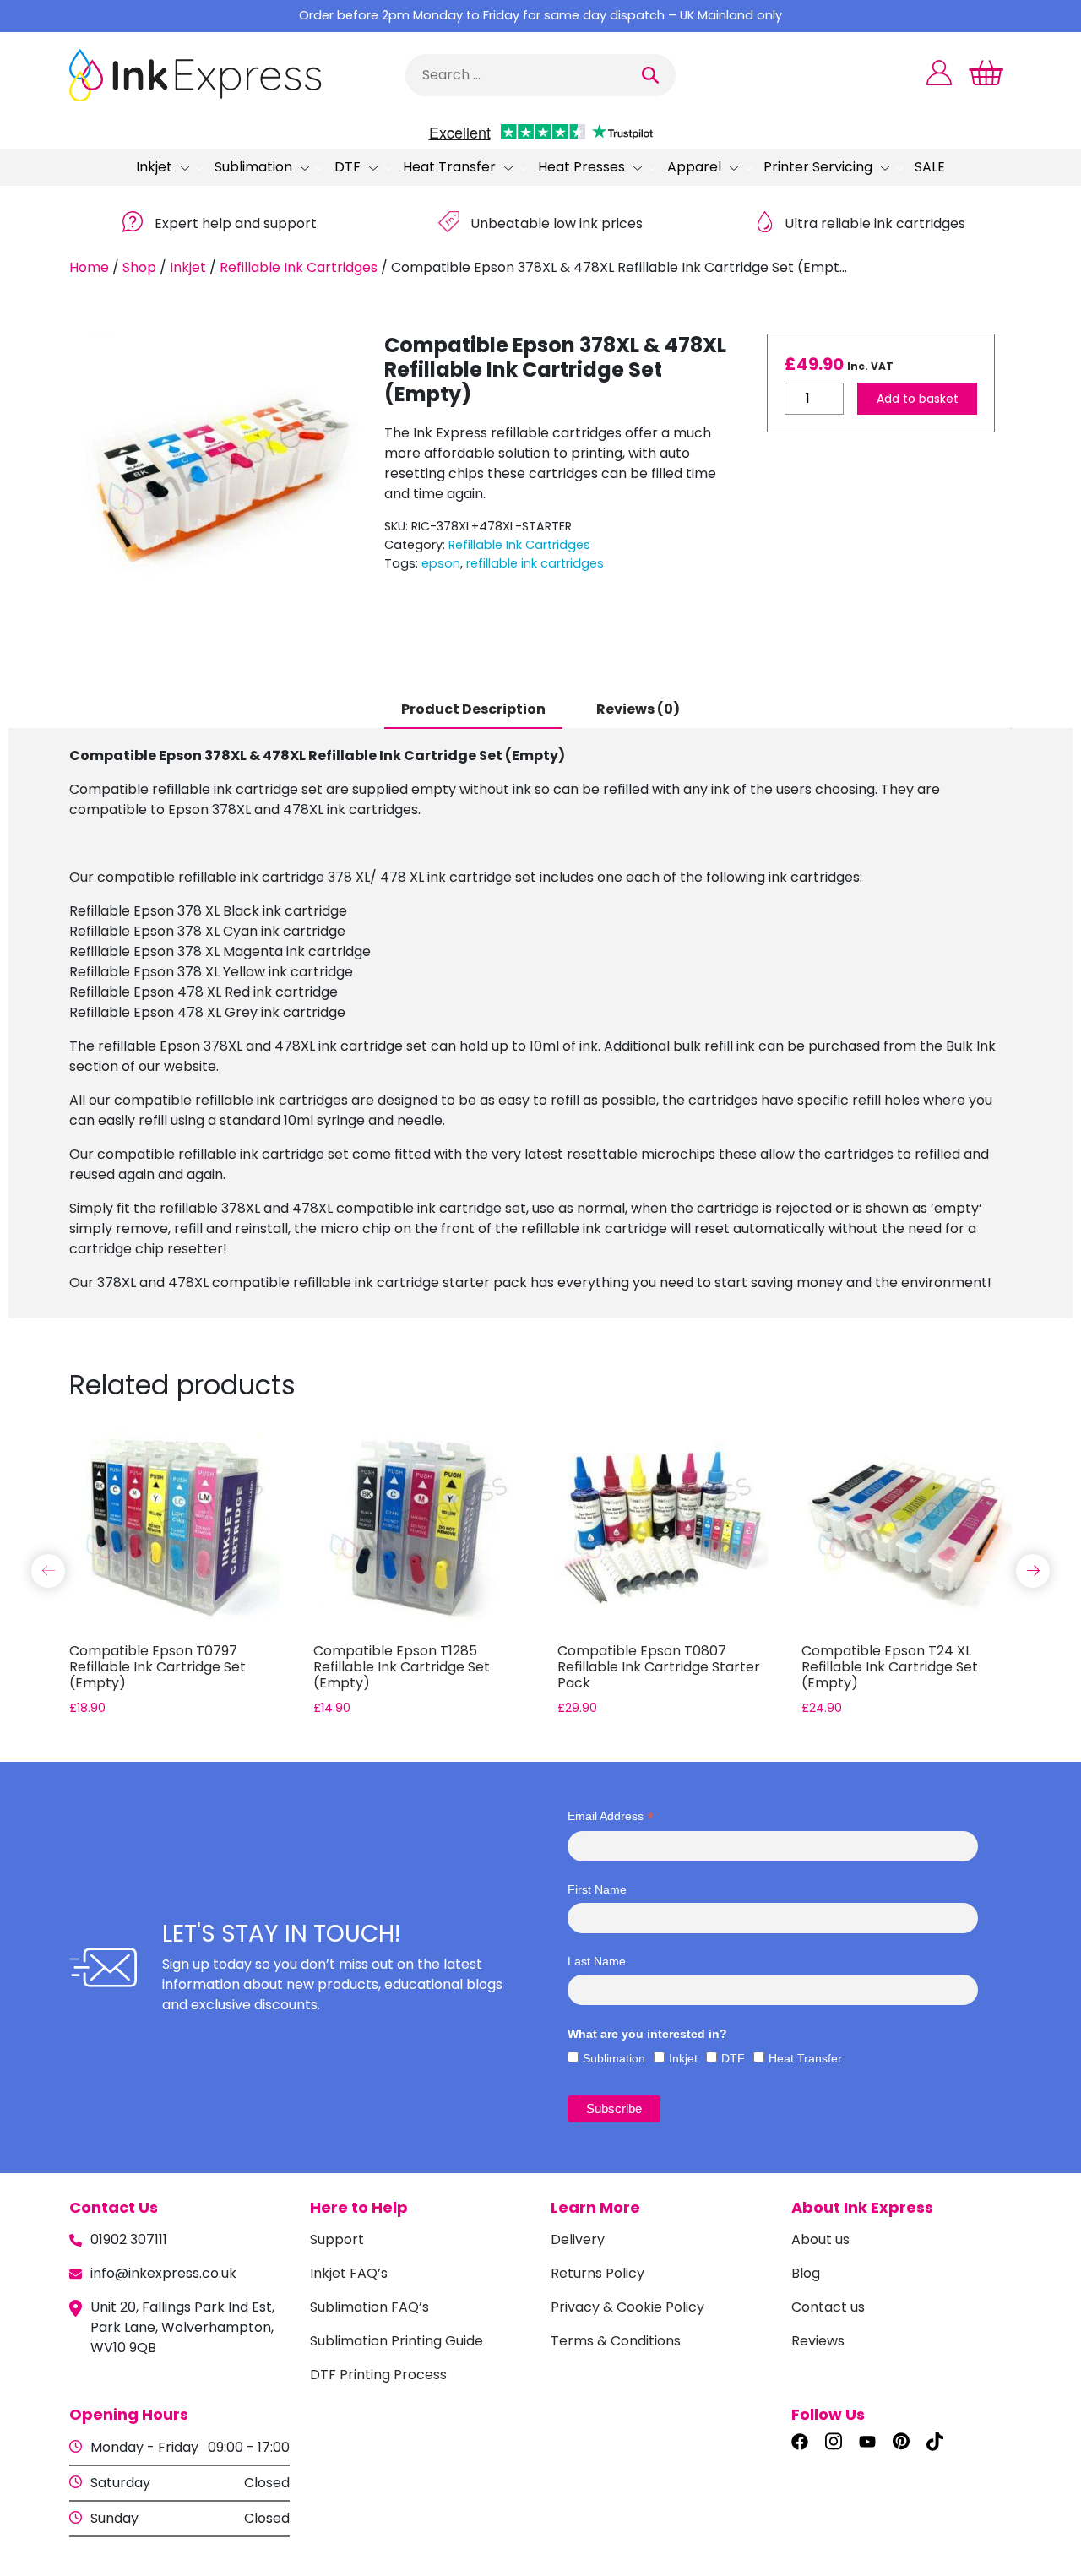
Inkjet (154, 167)
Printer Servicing (818, 167)
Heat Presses (581, 167)
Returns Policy (598, 2273)
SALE (930, 167)
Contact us (828, 2307)
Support (337, 2239)
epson (441, 563)
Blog (806, 2273)
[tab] (473, 710)
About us (820, 2239)
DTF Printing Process (378, 2375)
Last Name (597, 1961)
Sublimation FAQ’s (369, 2307)
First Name (597, 1889)
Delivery (578, 2239)
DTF (348, 167)
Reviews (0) (638, 709)
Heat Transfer (449, 167)
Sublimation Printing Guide (397, 2341)
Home (89, 267)
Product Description (473, 709)
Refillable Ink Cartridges (299, 267)
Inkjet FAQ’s (349, 2273)
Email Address (611, 1816)
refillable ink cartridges (535, 563)
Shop (139, 267)
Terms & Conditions (616, 2341)
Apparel (694, 167)
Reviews (818, 2341)
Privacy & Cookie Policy (627, 2307)
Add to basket (918, 399)
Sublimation (253, 167)
